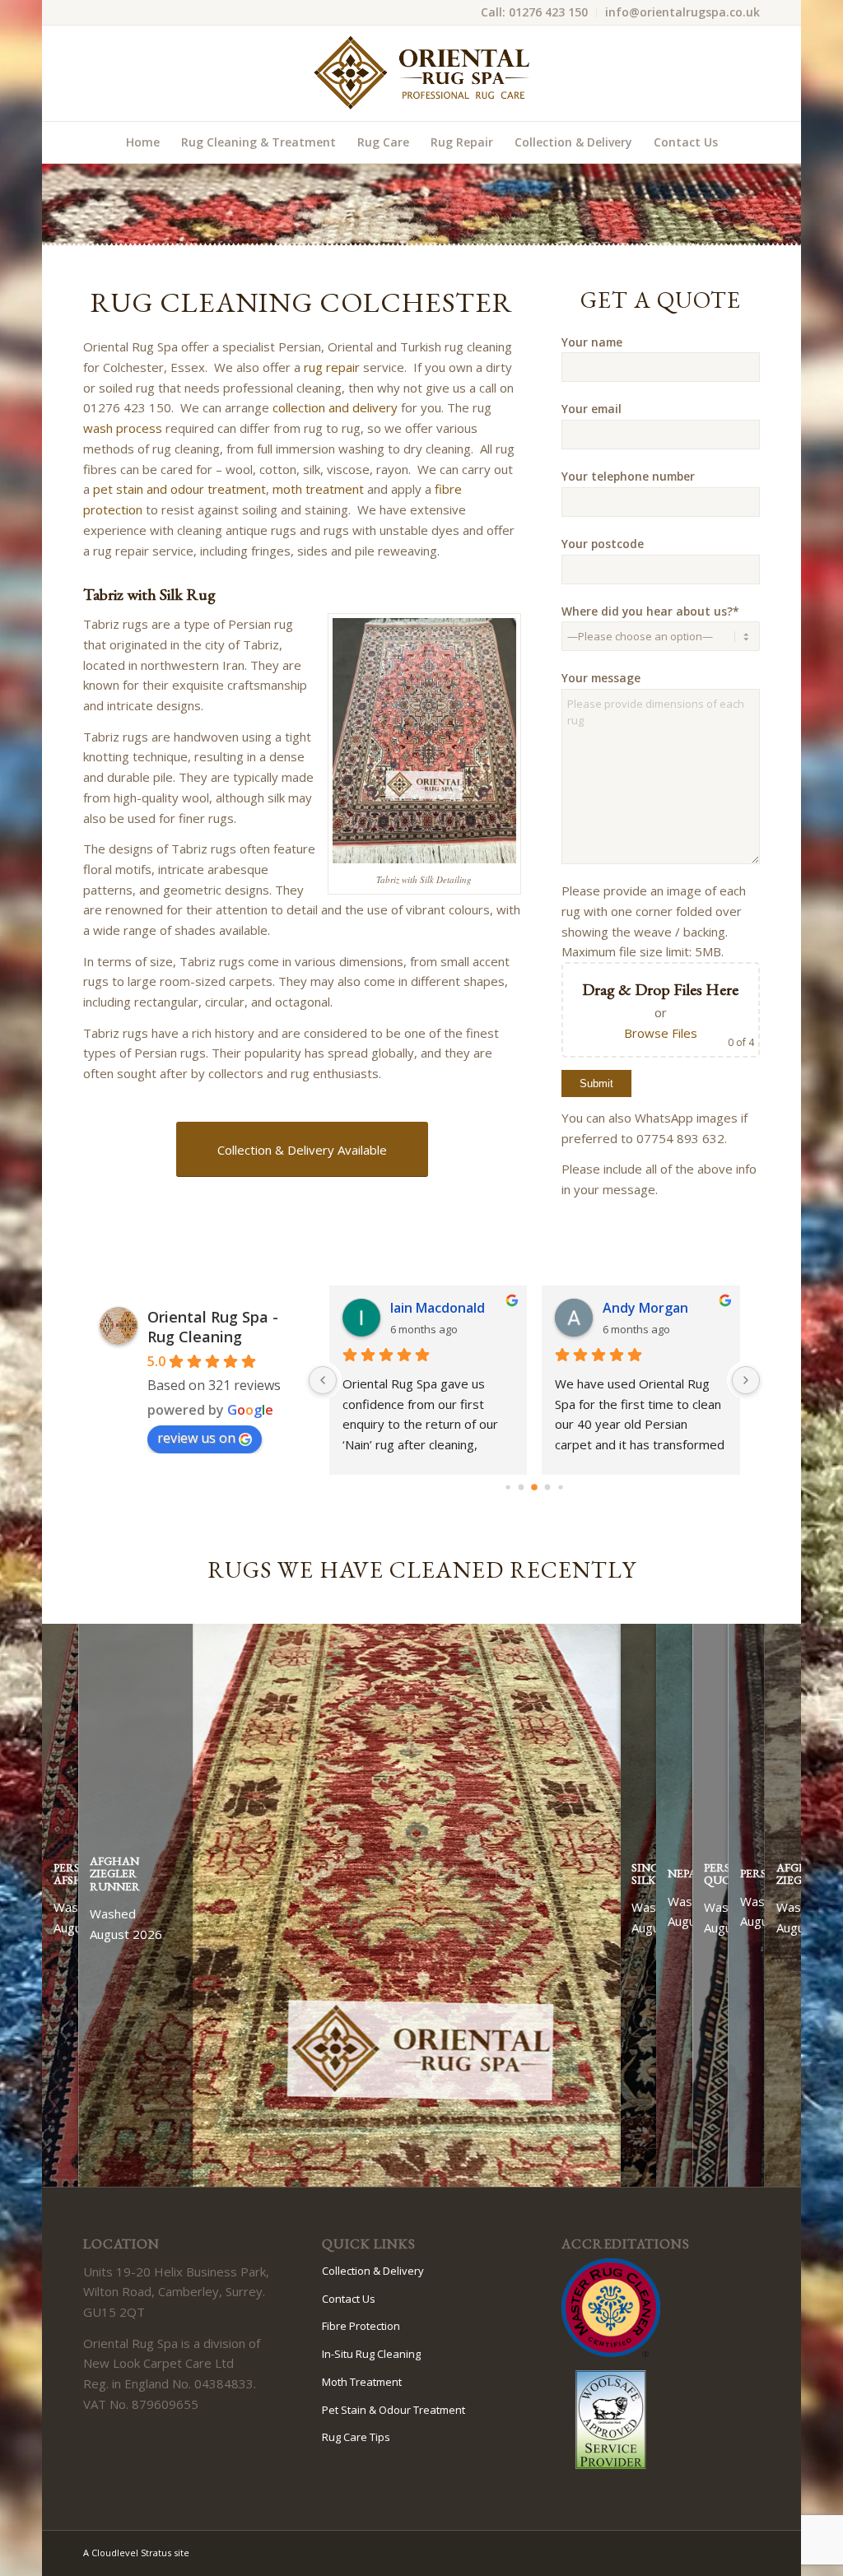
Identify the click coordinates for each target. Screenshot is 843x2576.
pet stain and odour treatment (179, 489)
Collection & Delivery (373, 2271)
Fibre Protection (361, 2326)
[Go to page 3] (547, 1487)
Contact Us (349, 2299)
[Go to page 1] (521, 1487)
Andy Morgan (645, 1308)
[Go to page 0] (508, 1487)
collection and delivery (335, 407)
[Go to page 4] (561, 1487)
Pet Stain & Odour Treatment (394, 2410)
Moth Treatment (362, 2382)
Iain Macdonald (438, 1308)
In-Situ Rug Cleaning (371, 2354)
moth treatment (318, 489)
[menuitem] (535, 13)
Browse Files (661, 1033)
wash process (123, 428)
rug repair (332, 367)
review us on (196, 1438)
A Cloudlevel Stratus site (136, 2553)
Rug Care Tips (356, 2437)
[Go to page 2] (535, 1487)
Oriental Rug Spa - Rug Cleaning (213, 1327)
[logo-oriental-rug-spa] (421, 73)
